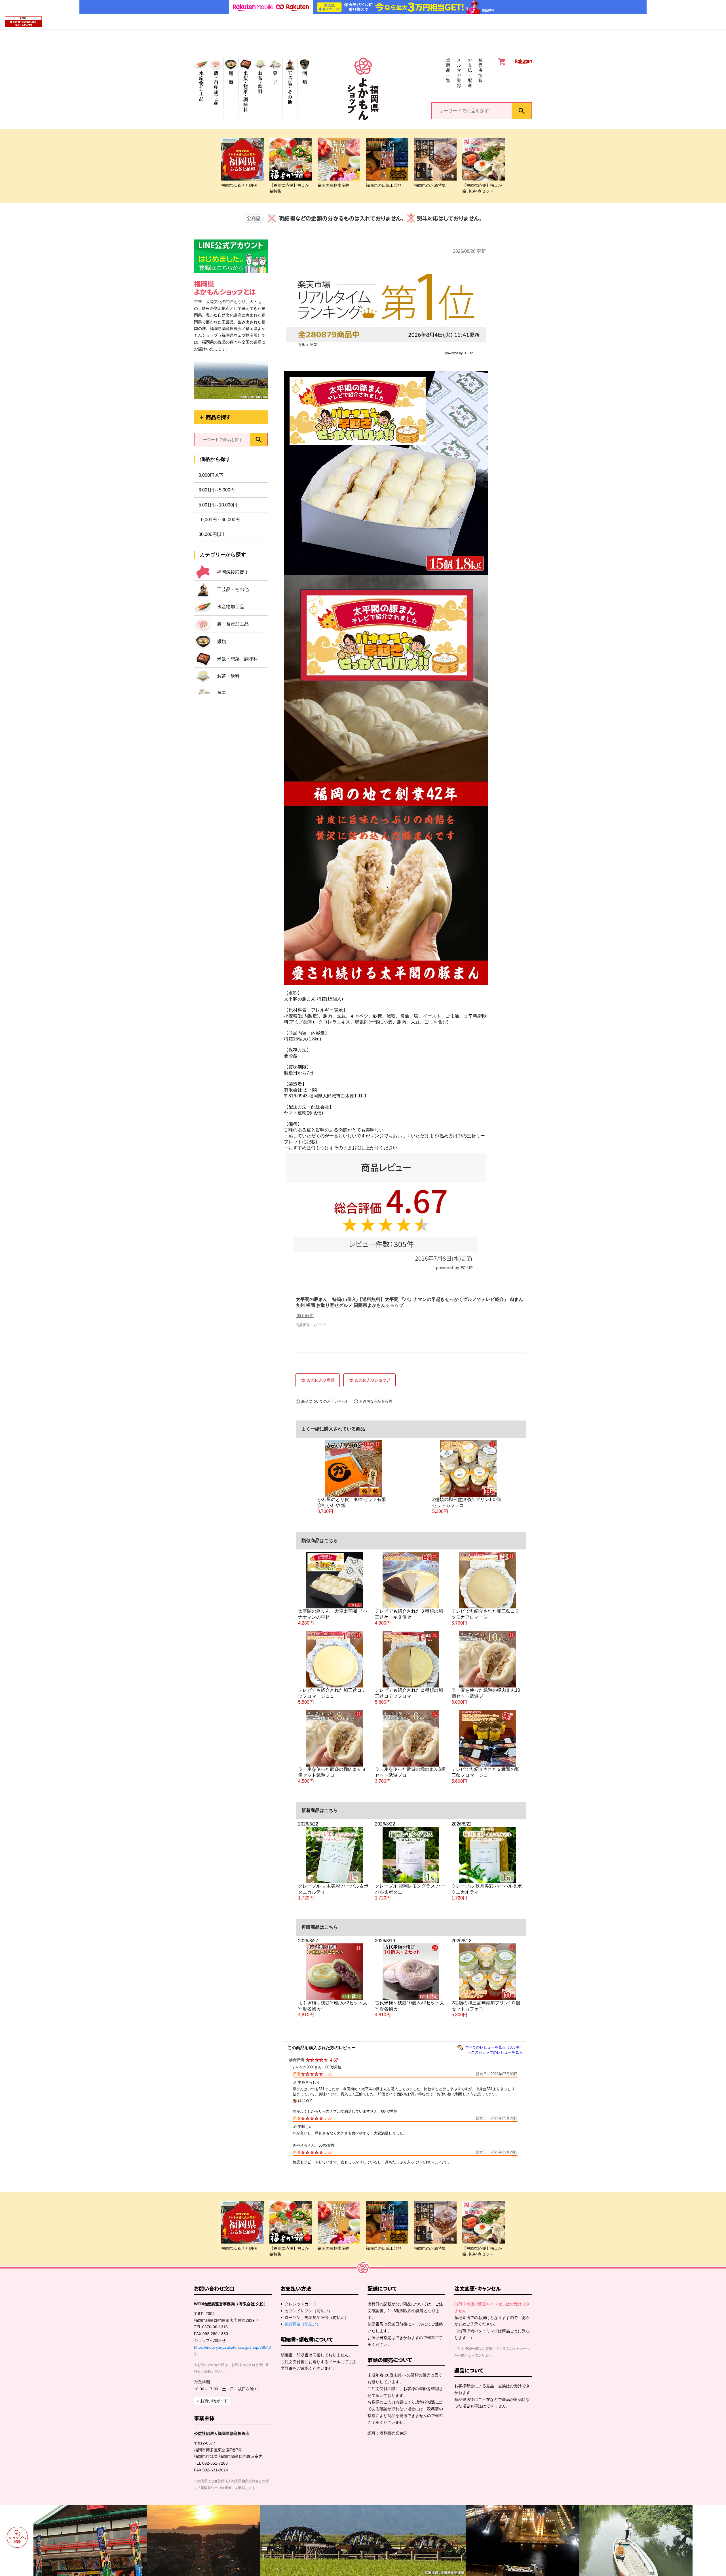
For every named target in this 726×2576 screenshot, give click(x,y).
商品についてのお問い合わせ (325, 1401)
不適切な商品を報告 (376, 1401)
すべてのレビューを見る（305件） (494, 2047)
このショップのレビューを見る (497, 2052)
